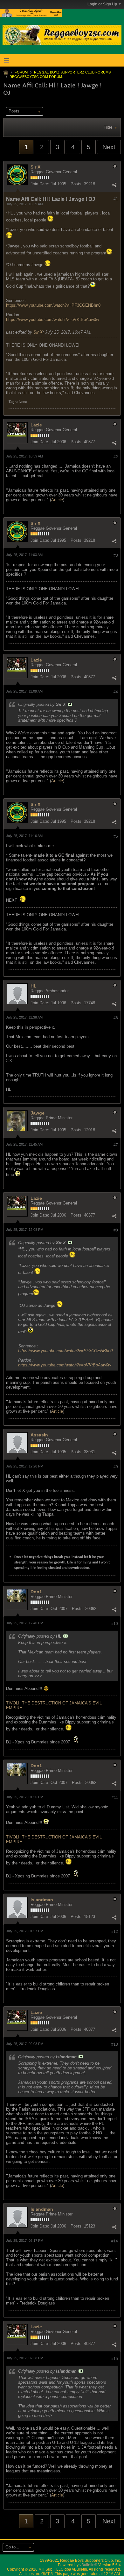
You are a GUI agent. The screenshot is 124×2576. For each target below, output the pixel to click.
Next (109, 147)
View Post (70, 704)
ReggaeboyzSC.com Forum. (36, 77)
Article (57, 500)
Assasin (39, 1435)
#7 (116, 1145)
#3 (116, 555)
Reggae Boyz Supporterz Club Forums (72, 72)
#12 (115, 1932)
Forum (21, 72)
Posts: (77, 184)
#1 (116, 199)
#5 (116, 836)
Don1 (36, 1592)
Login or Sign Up (102, 4)
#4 (116, 692)
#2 (116, 457)
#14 (115, 2241)
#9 (116, 1467)
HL (34, 986)
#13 (115, 2044)
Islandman (42, 1900)
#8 (116, 1230)
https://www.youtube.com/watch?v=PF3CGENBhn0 (53, 305)
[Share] (114, 185)
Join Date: (40, 184)
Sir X (35, 167)
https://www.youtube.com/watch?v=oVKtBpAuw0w (52, 320)
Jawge (38, 1113)
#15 (115, 2359)
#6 (116, 1018)
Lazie (36, 425)
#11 (115, 1798)
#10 (115, 1624)
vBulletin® (88, 2565)
